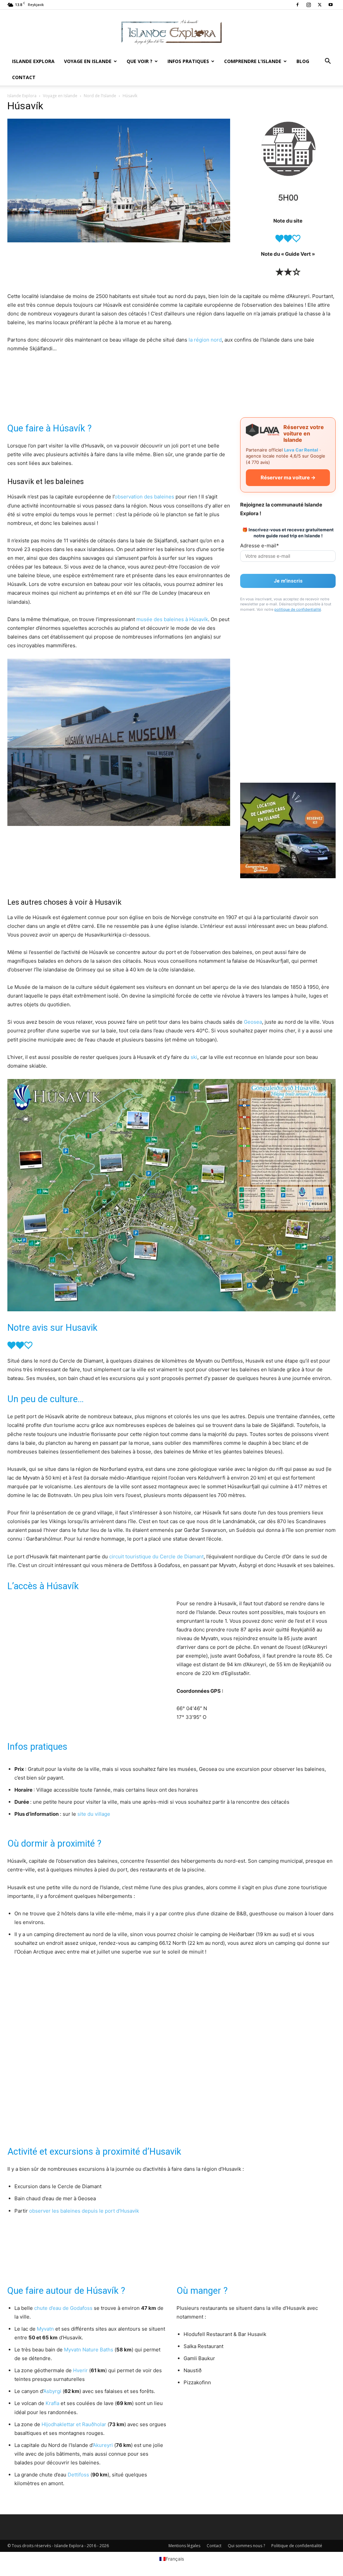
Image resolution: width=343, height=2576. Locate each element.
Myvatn (45, 2329)
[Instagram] (308, 5)
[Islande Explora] (171, 32)
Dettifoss (78, 2475)
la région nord (205, 340)
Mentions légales (184, 2546)
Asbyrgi (52, 2391)
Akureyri (103, 2445)
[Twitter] (320, 5)
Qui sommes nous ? (246, 2546)
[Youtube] (331, 5)
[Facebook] (297, 5)
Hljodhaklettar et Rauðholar (74, 2424)
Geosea (253, 1022)
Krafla (52, 2403)
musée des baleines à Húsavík (172, 619)
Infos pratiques (188, 61)
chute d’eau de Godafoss (63, 2308)
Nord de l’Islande (100, 96)
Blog (303, 61)
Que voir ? (140, 61)
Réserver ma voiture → (288, 477)
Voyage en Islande (88, 61)
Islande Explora (33, 61)
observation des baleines (144, 497)
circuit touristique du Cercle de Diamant (156, 1556)
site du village (94, 1814)
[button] (328, 62)
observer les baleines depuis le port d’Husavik (84, 2211)
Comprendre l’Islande (253, 61)
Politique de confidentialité (297, 2546)
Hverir (80, 2370)
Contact (24, 77)
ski (194, 1057)
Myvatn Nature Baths (89, 2350)
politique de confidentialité (298, 609)
